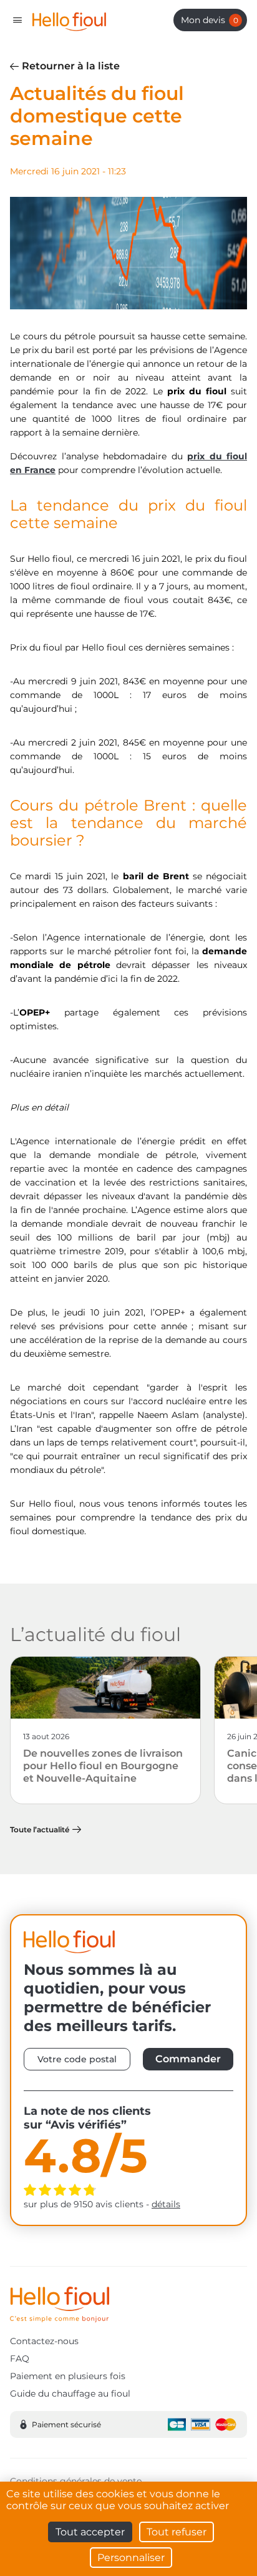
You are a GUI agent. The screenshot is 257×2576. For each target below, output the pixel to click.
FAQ (20, 2359)
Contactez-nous (44, 2341)
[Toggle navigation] (17, 20)
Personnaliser (131, 2558)
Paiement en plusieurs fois (68, 2376)
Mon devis (210, 20)
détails (166, 2204)
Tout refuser (177, 2532)
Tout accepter (90, 2532)
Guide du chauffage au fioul (70, 2394)
